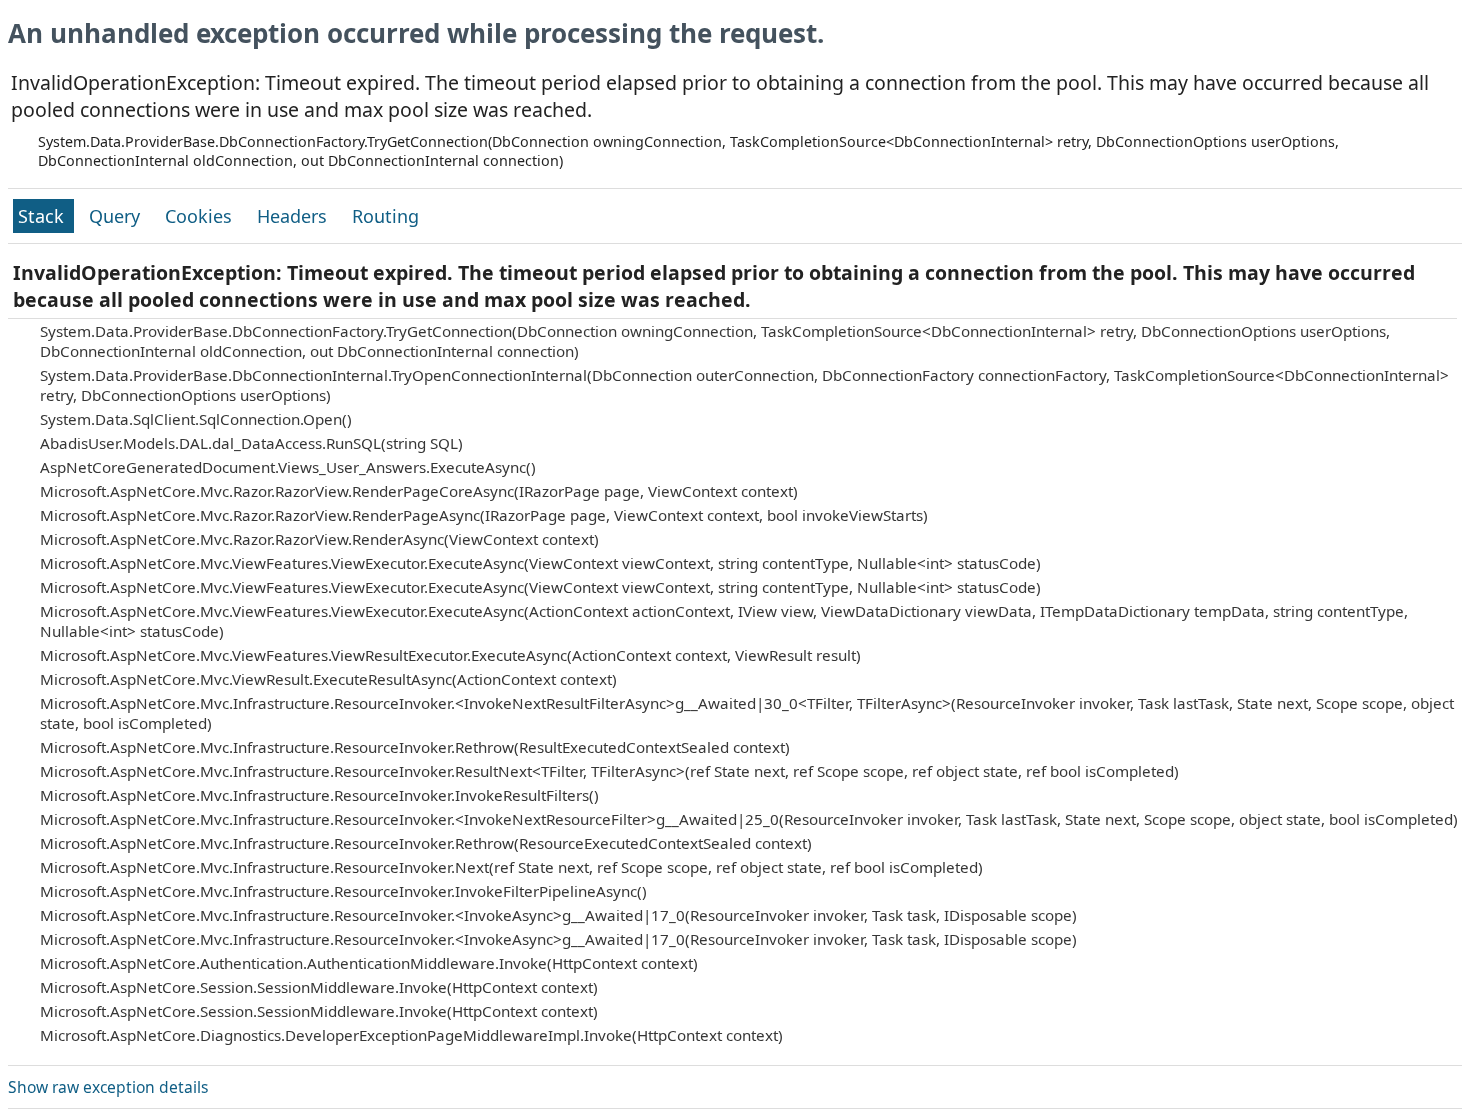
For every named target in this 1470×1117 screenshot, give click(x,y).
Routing (385, 216)
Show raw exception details (108, 1087)
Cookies (201, 216)
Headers (294, 216)
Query (117, 216)
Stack (43, 216)
